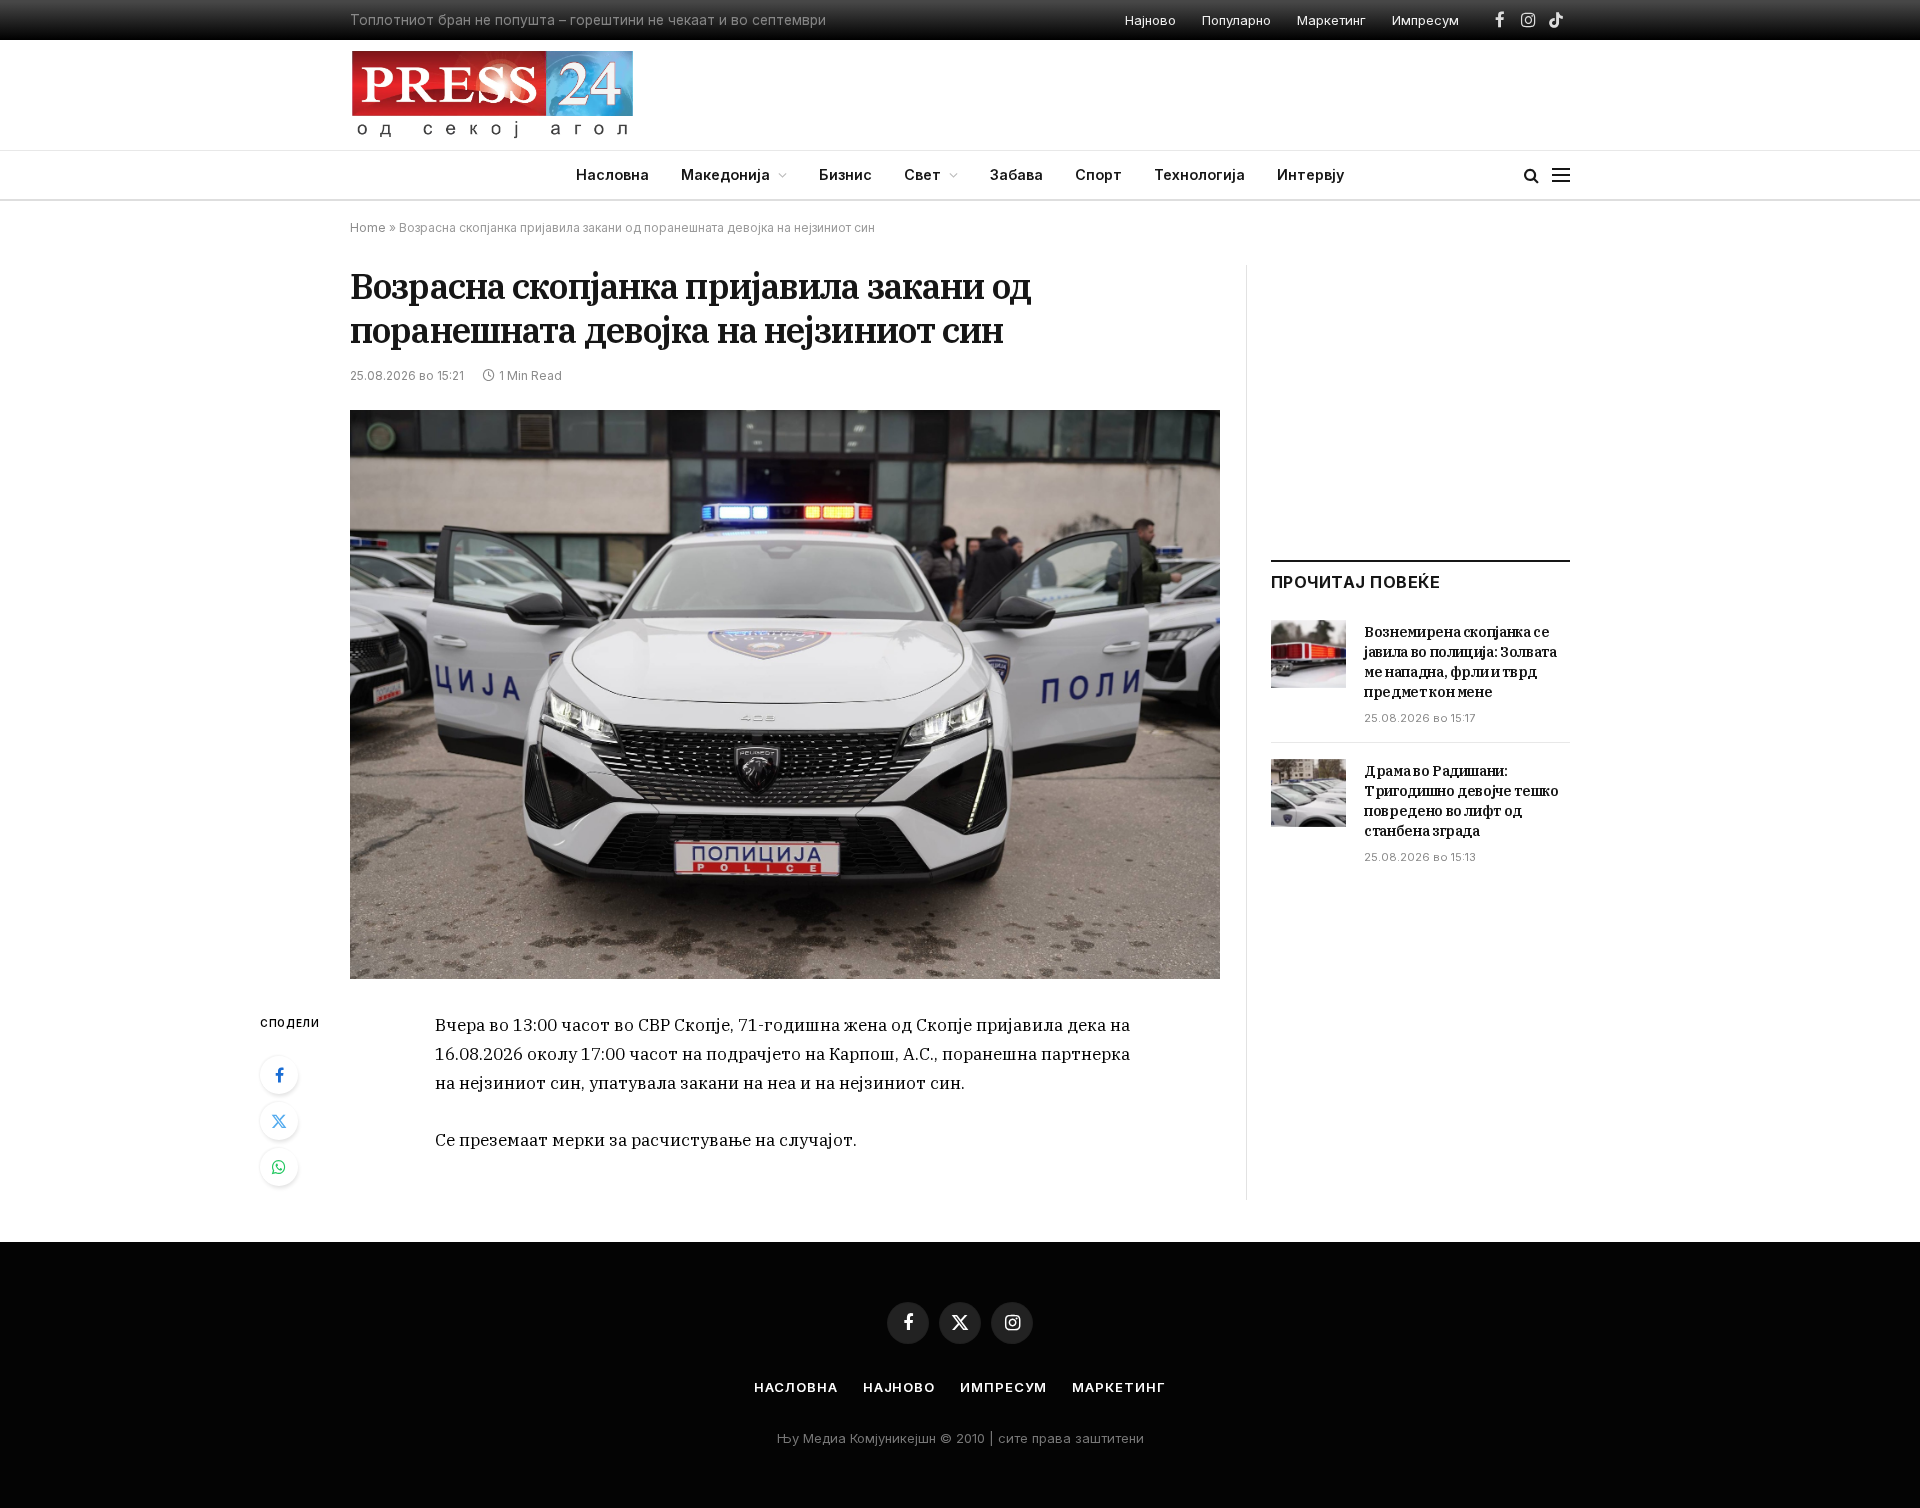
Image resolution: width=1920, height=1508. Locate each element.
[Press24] (492, 95)
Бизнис (845, 174)
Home (368, 227)
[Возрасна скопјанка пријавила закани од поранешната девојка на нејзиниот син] (785, 694)
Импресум (1425, 20)
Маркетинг (1331, 20)
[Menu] (1561, 175)
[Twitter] (279, 1121)
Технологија (1199, 174)
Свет (922, 174)
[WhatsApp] (279, 1167)
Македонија (725, 174)
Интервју (1310, 174)
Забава (1016, 174)
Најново (1150, 20)
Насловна (612, 174)
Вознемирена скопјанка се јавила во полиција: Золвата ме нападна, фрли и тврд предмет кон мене (1460, 662)
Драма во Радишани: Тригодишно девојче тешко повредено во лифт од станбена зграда (1461, 801)
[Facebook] (279, 1075)
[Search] (1531, 175)
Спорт (1098, 174)
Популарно (1236, 20)
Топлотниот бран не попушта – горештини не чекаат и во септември (588, 20)
